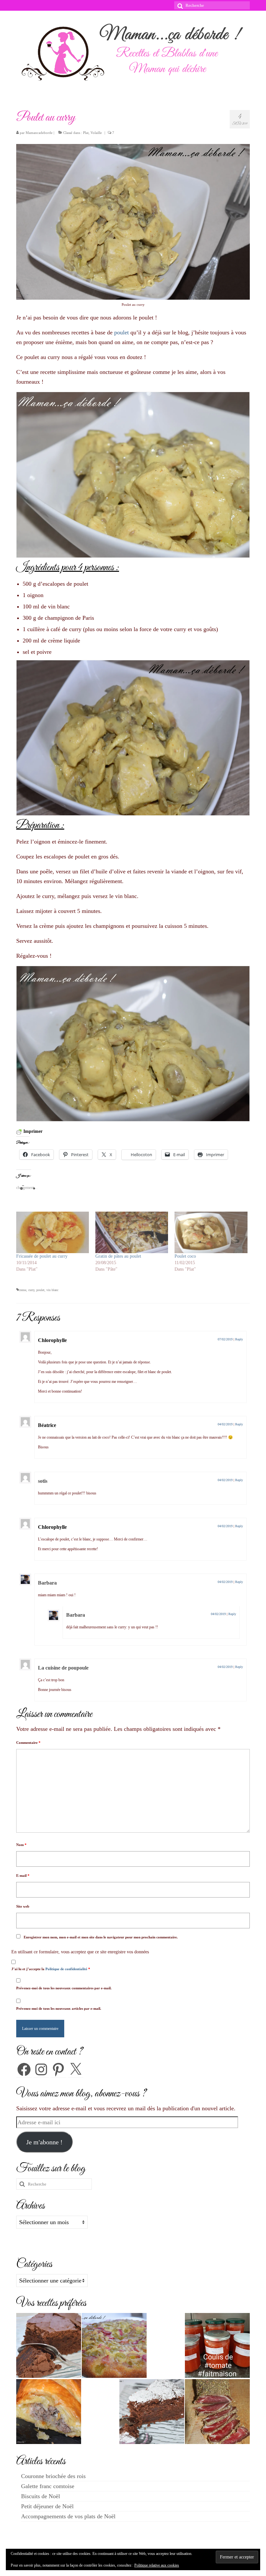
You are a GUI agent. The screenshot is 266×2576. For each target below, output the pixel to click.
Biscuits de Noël (41, 2496)
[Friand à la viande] (49, 2412)
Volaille (96, 133)
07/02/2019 (225, 1339)
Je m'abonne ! (44, 2142)
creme (23, 1290)
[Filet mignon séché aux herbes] (217, 2412)
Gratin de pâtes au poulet (118, 1256)
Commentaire (28, 1743)
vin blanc (52, 1290)
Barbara (47, 1583)
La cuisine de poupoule (63, 1668)
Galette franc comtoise (48, 2486)
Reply (239, 1339)
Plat (86, 133)
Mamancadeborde (39, 133)
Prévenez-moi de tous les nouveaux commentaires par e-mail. (64, 1988)
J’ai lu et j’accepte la (51, 1969)
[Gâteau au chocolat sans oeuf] (152, 2412)
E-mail (23, 1875)
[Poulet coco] (211, 1232)
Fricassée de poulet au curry (42, 1256)
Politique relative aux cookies (157, 2565)
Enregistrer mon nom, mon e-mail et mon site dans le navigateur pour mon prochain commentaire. (101, 1937)
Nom (21, 1845)
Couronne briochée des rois (53, 2476)
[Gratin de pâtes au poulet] (132, 1232)
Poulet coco (185, 1256)
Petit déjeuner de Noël (47, 2506)
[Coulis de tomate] (217, 2345)
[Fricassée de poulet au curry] (53, 1232)
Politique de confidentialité (67, 1969)
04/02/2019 (225, 1424)
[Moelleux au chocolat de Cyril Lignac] (49, 2345)
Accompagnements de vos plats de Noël (68, 2516)
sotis (43, 1481)
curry (31, 1290)
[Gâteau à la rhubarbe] (114, 2345)
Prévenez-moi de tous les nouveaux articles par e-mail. (59, 2008)
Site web (23, 1906)
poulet (121, 332)
